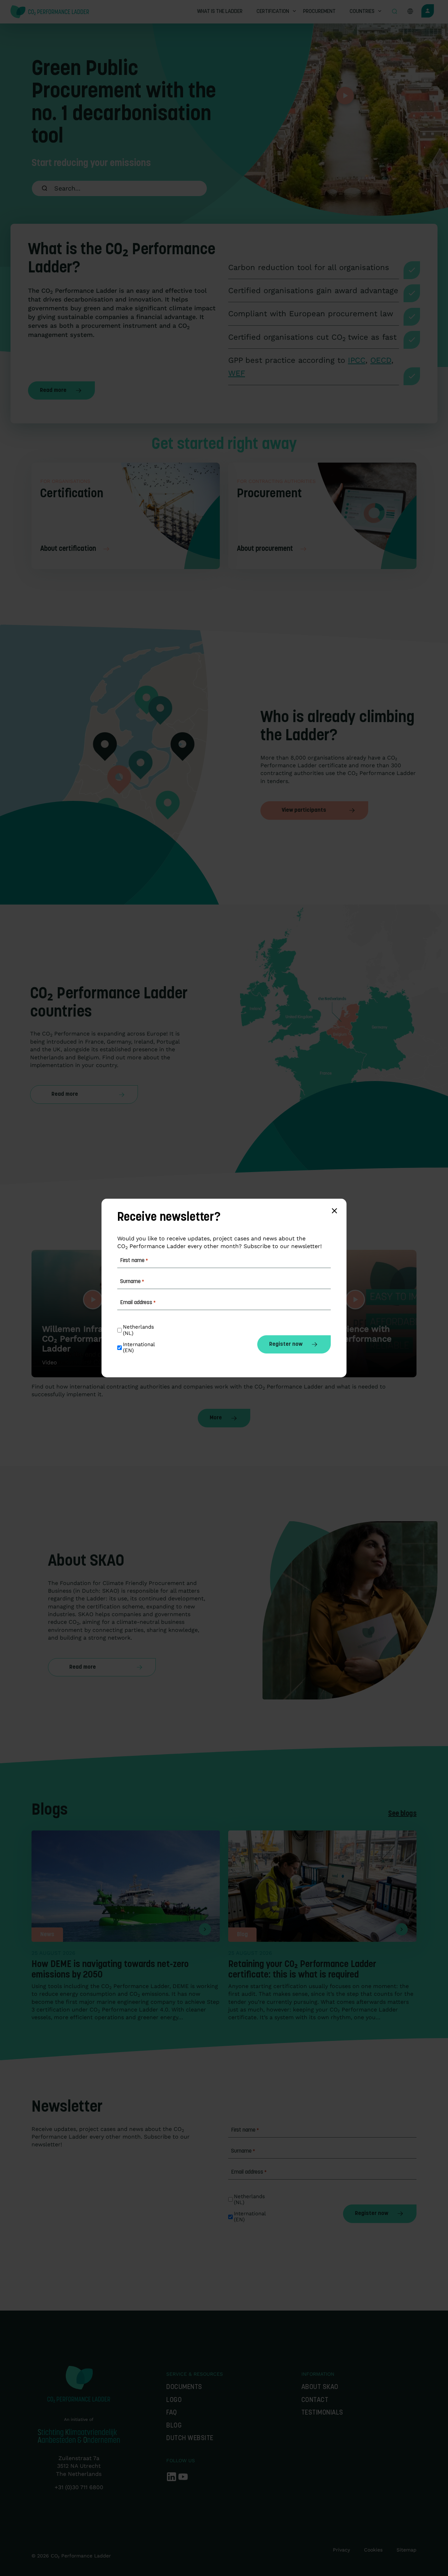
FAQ (172, 2413)
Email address (249, 2172)
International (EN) (251, 2217)
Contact (315, 2400)
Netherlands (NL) (250, 2200)
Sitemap (407, 2550)
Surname (243, 2151)
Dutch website (190, 2439)
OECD (381, 360)
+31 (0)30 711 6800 (79, 2487)
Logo (174, 2400)
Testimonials (322, 2413)
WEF (237, 373)
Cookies (373, 2550)
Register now (372, 2214)
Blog (174, 2426)
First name (245, 2130)
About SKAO (320, 2387)
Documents (184, 2387)
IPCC (357, 360)
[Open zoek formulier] (394, 12)
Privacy (341, 2550)
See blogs (402, 1814)
